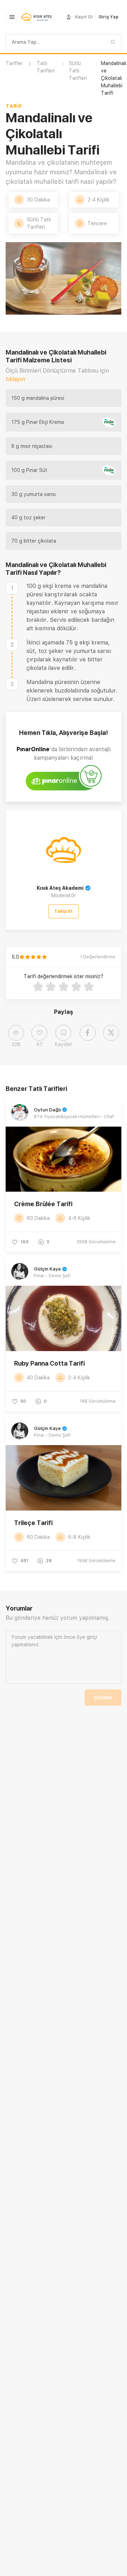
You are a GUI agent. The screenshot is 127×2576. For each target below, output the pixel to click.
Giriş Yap (108, 17)
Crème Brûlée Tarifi (43, 1204)
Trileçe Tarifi (33, 1523)
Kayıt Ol (84, 17)
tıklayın (15, 379)
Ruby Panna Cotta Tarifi (49, 1363)
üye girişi (87, 1637)
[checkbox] (12, 588)
